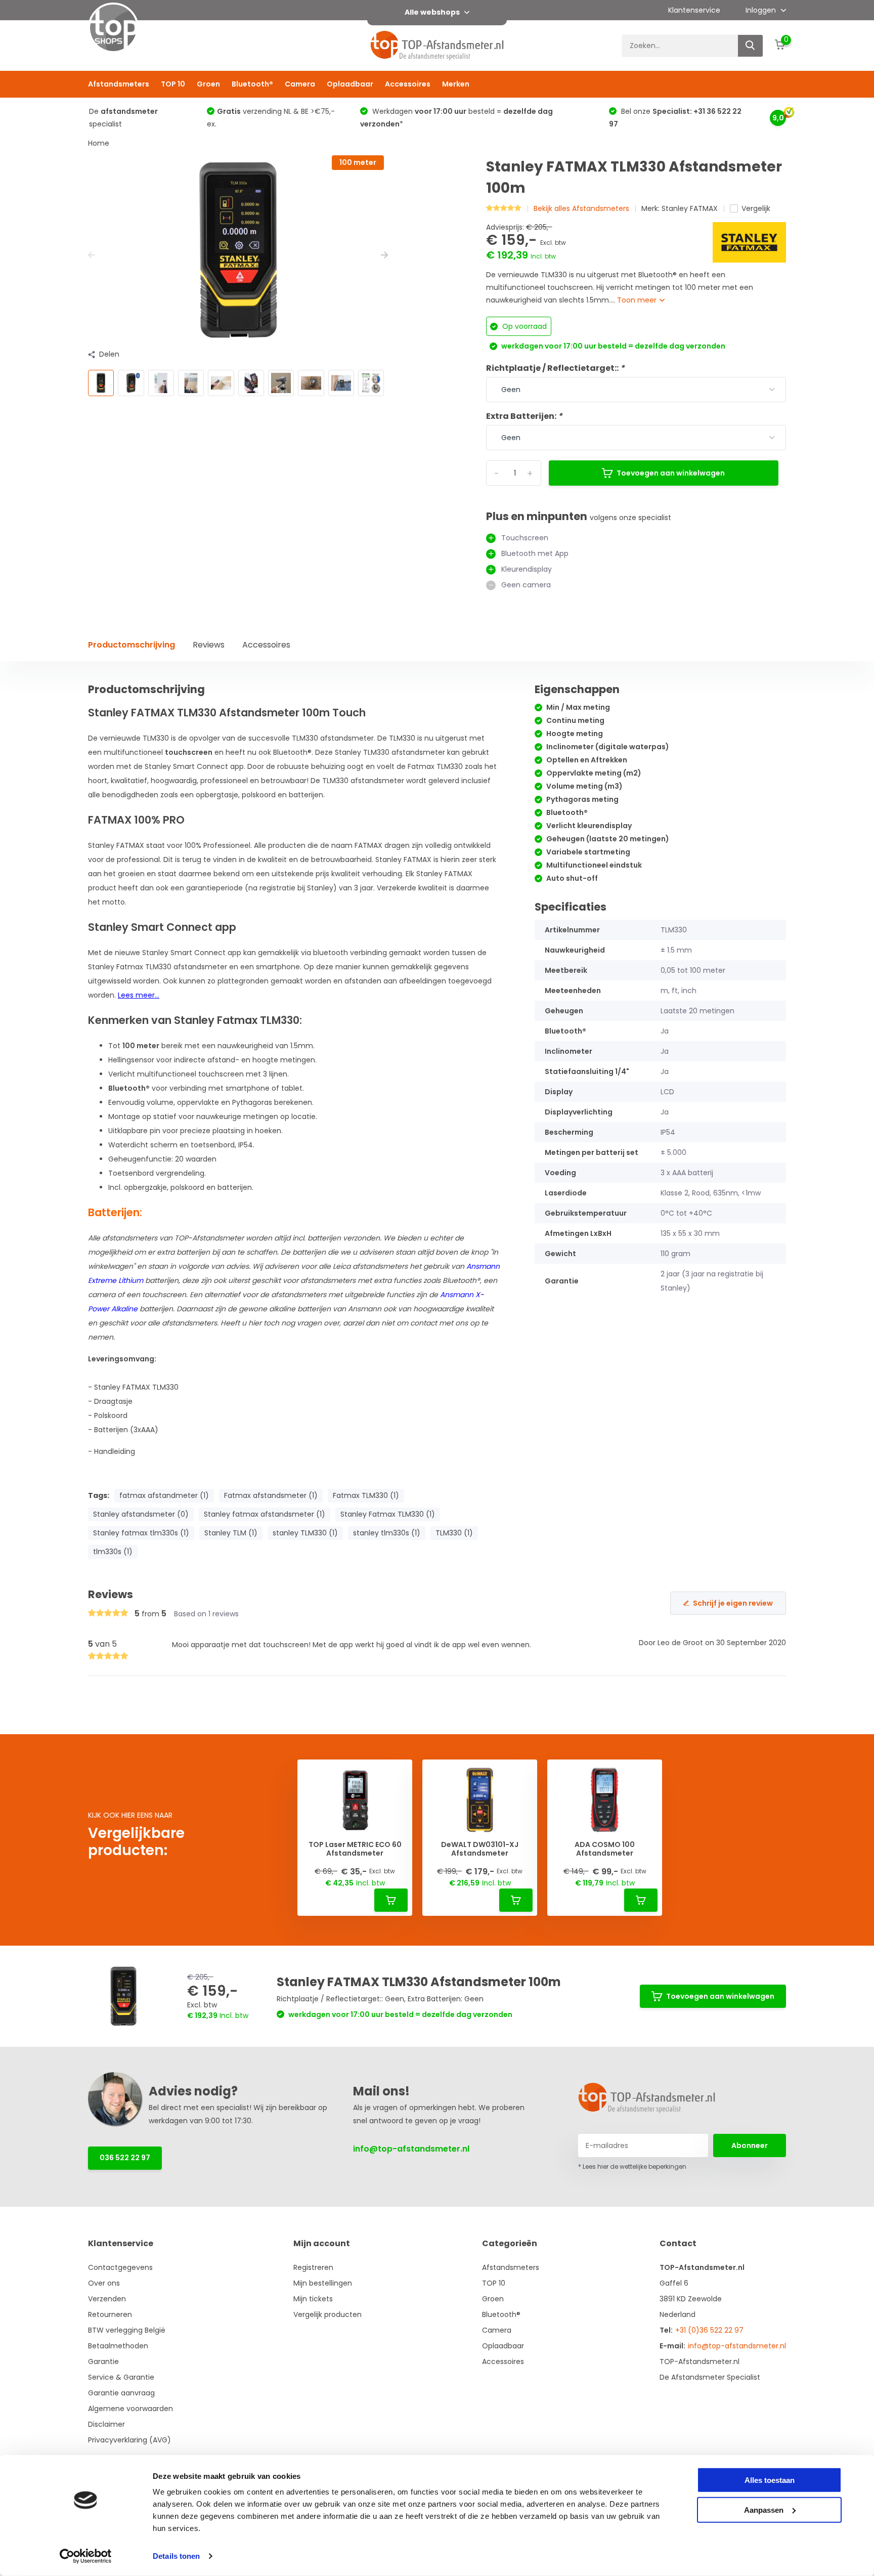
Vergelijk (756, 208)
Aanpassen (764, 2509)
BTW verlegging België (127, 2330)
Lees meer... (139, 995)
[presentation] (92, 255)
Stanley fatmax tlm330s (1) (141, 1533)
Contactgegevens (120, 2267)
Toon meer (638, 300)
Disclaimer (106, 2424)
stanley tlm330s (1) (387, 1533)
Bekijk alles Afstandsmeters (581, 208)
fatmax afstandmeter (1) (164, 1495)
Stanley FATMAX (690, 208)
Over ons (104, 2283)
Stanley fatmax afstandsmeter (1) (265, 1514)
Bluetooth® (252, 84)
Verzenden (107, 2299)
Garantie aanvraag (121, 2393)
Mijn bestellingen (323, 2283)
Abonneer (750, 2145)
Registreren (313, 2267)
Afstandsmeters (119, 84)
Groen (208, 84)
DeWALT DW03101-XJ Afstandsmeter (480, 1849)
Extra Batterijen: (524, 416)
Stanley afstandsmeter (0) (141, 1514)
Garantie (103, 2362)
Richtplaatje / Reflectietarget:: (555, 368)
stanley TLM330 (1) (305, 1533)
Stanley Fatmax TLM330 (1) (388, 1514)
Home (99, 143)
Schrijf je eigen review (733, 1603)
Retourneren (110, 2314)
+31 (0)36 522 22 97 (709, 2330)
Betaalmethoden (118, 2346)
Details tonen (176, 2556)
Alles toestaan (770, 2480)
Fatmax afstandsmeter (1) (271, 1495)
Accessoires (408, 84)
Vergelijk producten (327, 2314)
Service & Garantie (121, 2377)
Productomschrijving (132, 645)
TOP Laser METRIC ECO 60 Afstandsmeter (355, 1849)
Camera (300, 84)
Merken (456, 84)
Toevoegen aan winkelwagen (671, 473)
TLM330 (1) (454, 1533)
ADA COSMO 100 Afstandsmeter (605, 1849)
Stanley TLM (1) (231, 1533)
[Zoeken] (751, 46)
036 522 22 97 (125, 2158)
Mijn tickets (313, 2299)
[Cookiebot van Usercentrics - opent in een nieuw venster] (86, 2556)
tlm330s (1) (113, 1552)
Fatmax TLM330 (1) (366, 1495)
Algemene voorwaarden (130, 2409)
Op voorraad (523, 326)
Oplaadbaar (350, 84)
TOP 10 (173, 84)
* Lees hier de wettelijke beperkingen (632, 2166)
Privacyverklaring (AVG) (129, 2440)
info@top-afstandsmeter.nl (411, 2149)
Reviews (209, 645)
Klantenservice (694, 10)
